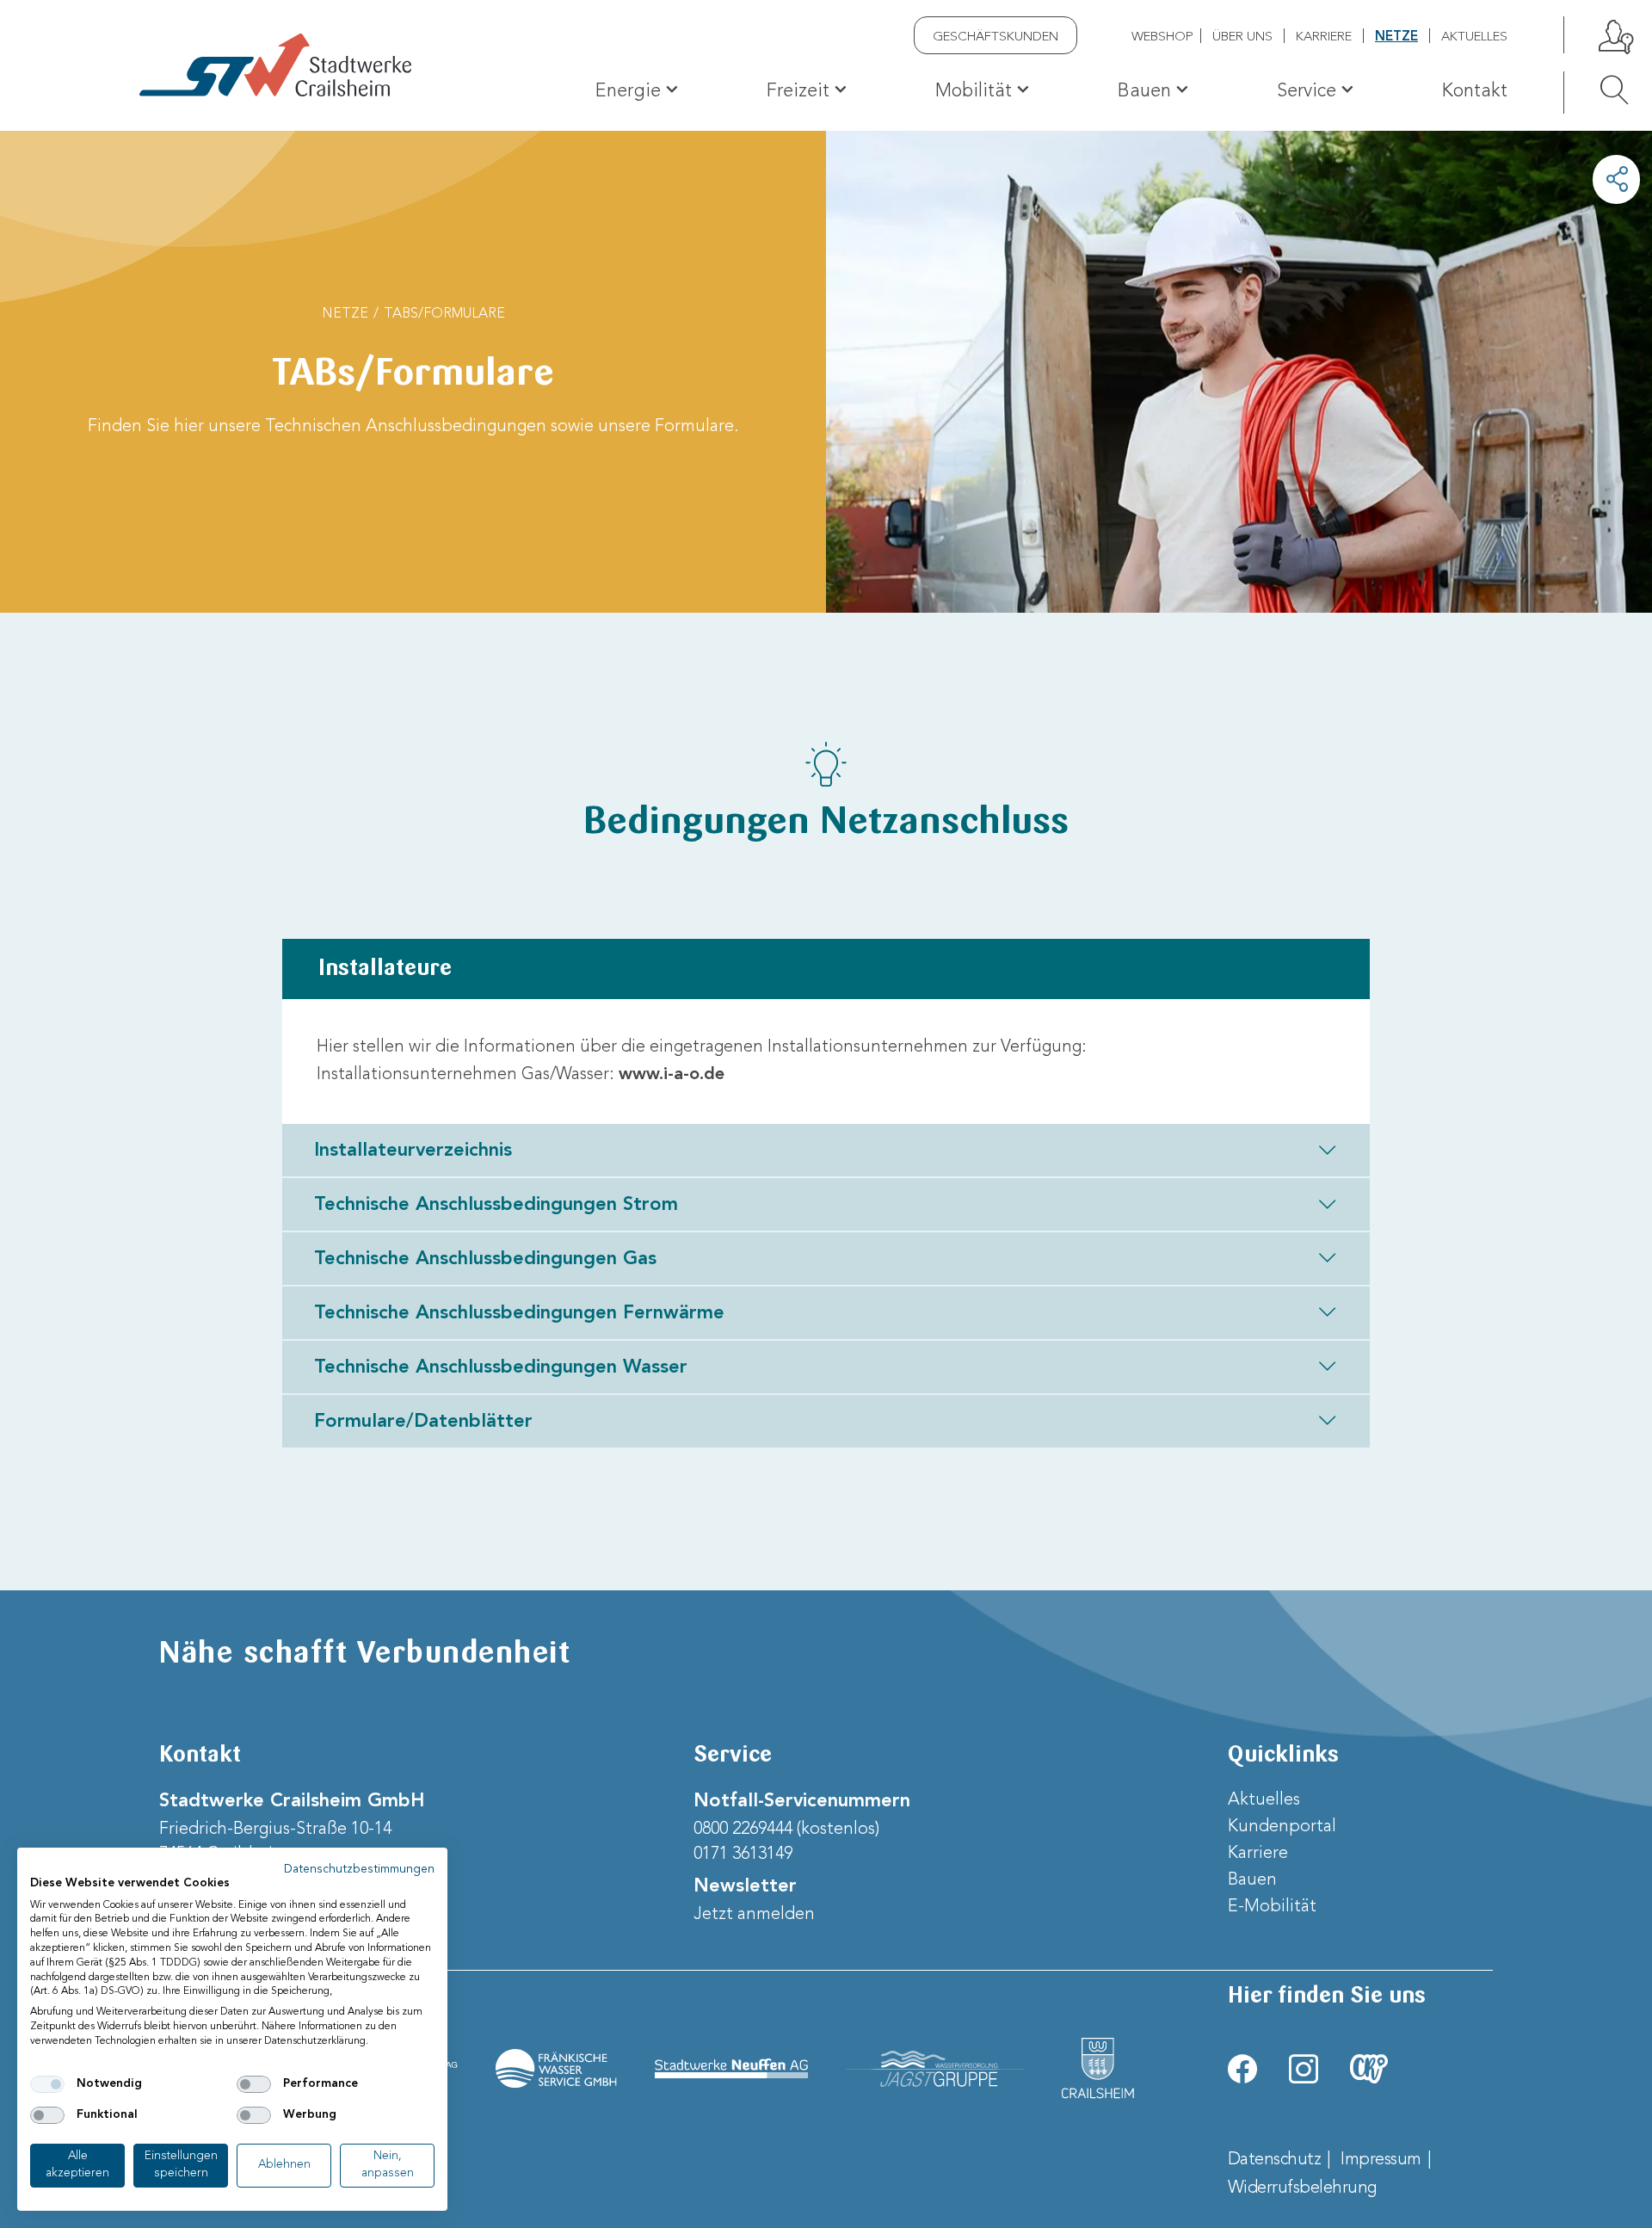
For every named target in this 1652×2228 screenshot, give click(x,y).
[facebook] (1242, 2069)
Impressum (1381, 2160)
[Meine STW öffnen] (1614, 35)
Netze (1396, 37)
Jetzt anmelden (754, 1915)
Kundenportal (1282, 1827)
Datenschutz (1275, 2160)
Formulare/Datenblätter (423, 1422)
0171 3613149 (743, 1855)
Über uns (1242, 37)
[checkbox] (47, 2084)
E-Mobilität (1272, 1907)
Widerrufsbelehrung (1302, 2188)
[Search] (1597, 89)
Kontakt (1475, 91)
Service (1307, 91)
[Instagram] (1304, 2069)
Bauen (1144, 91)
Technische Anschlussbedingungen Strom (496, 1205)
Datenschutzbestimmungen (359, 1870)
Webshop (1162, 37)
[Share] (1616, 179)
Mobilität (974, 91)
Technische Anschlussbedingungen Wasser (501, 1367)
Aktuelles (1474, 37)
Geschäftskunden (996, 37)
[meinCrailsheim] (1369, 2069)
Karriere (1324, 37)
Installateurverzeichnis (413, 1151)
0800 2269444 (743, 1830)
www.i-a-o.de (672, 1075)
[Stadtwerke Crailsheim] (275, 65)
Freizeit (798, 91)
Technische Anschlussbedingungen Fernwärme (519, 1313)
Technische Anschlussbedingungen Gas (485, 1259)
